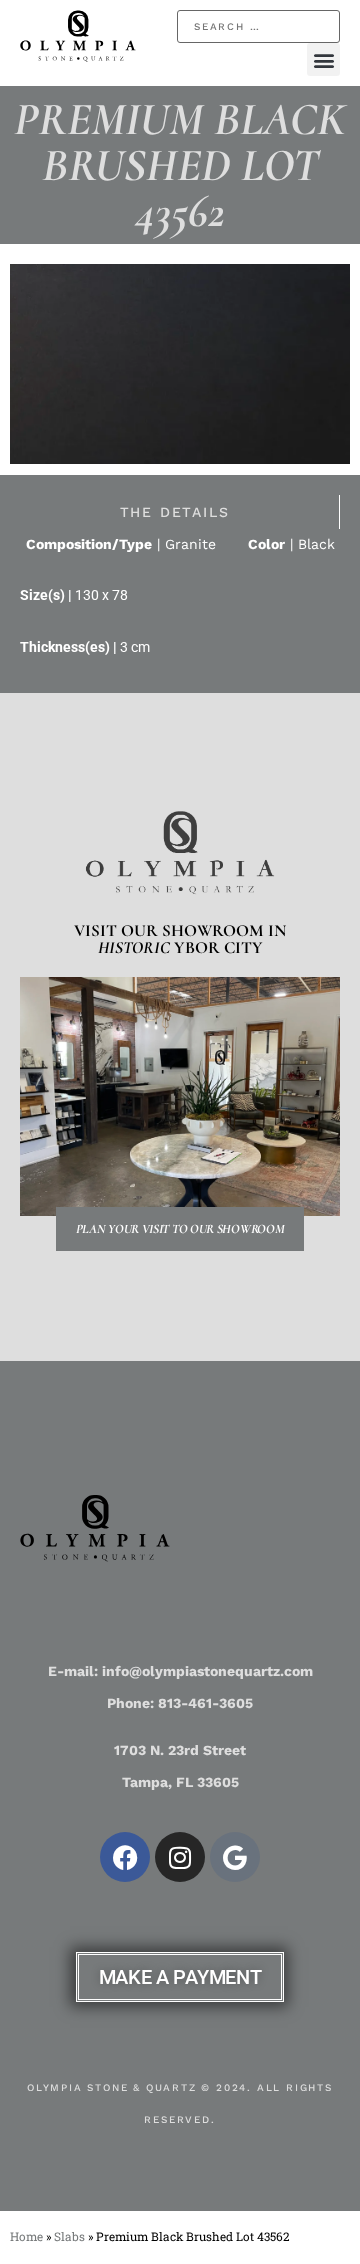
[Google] (235, 1857)
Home (26, 2236)
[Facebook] (125, 1857)
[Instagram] (180, 1857)
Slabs (69, 2236)
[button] (323, 59)
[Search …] (258, 26)
